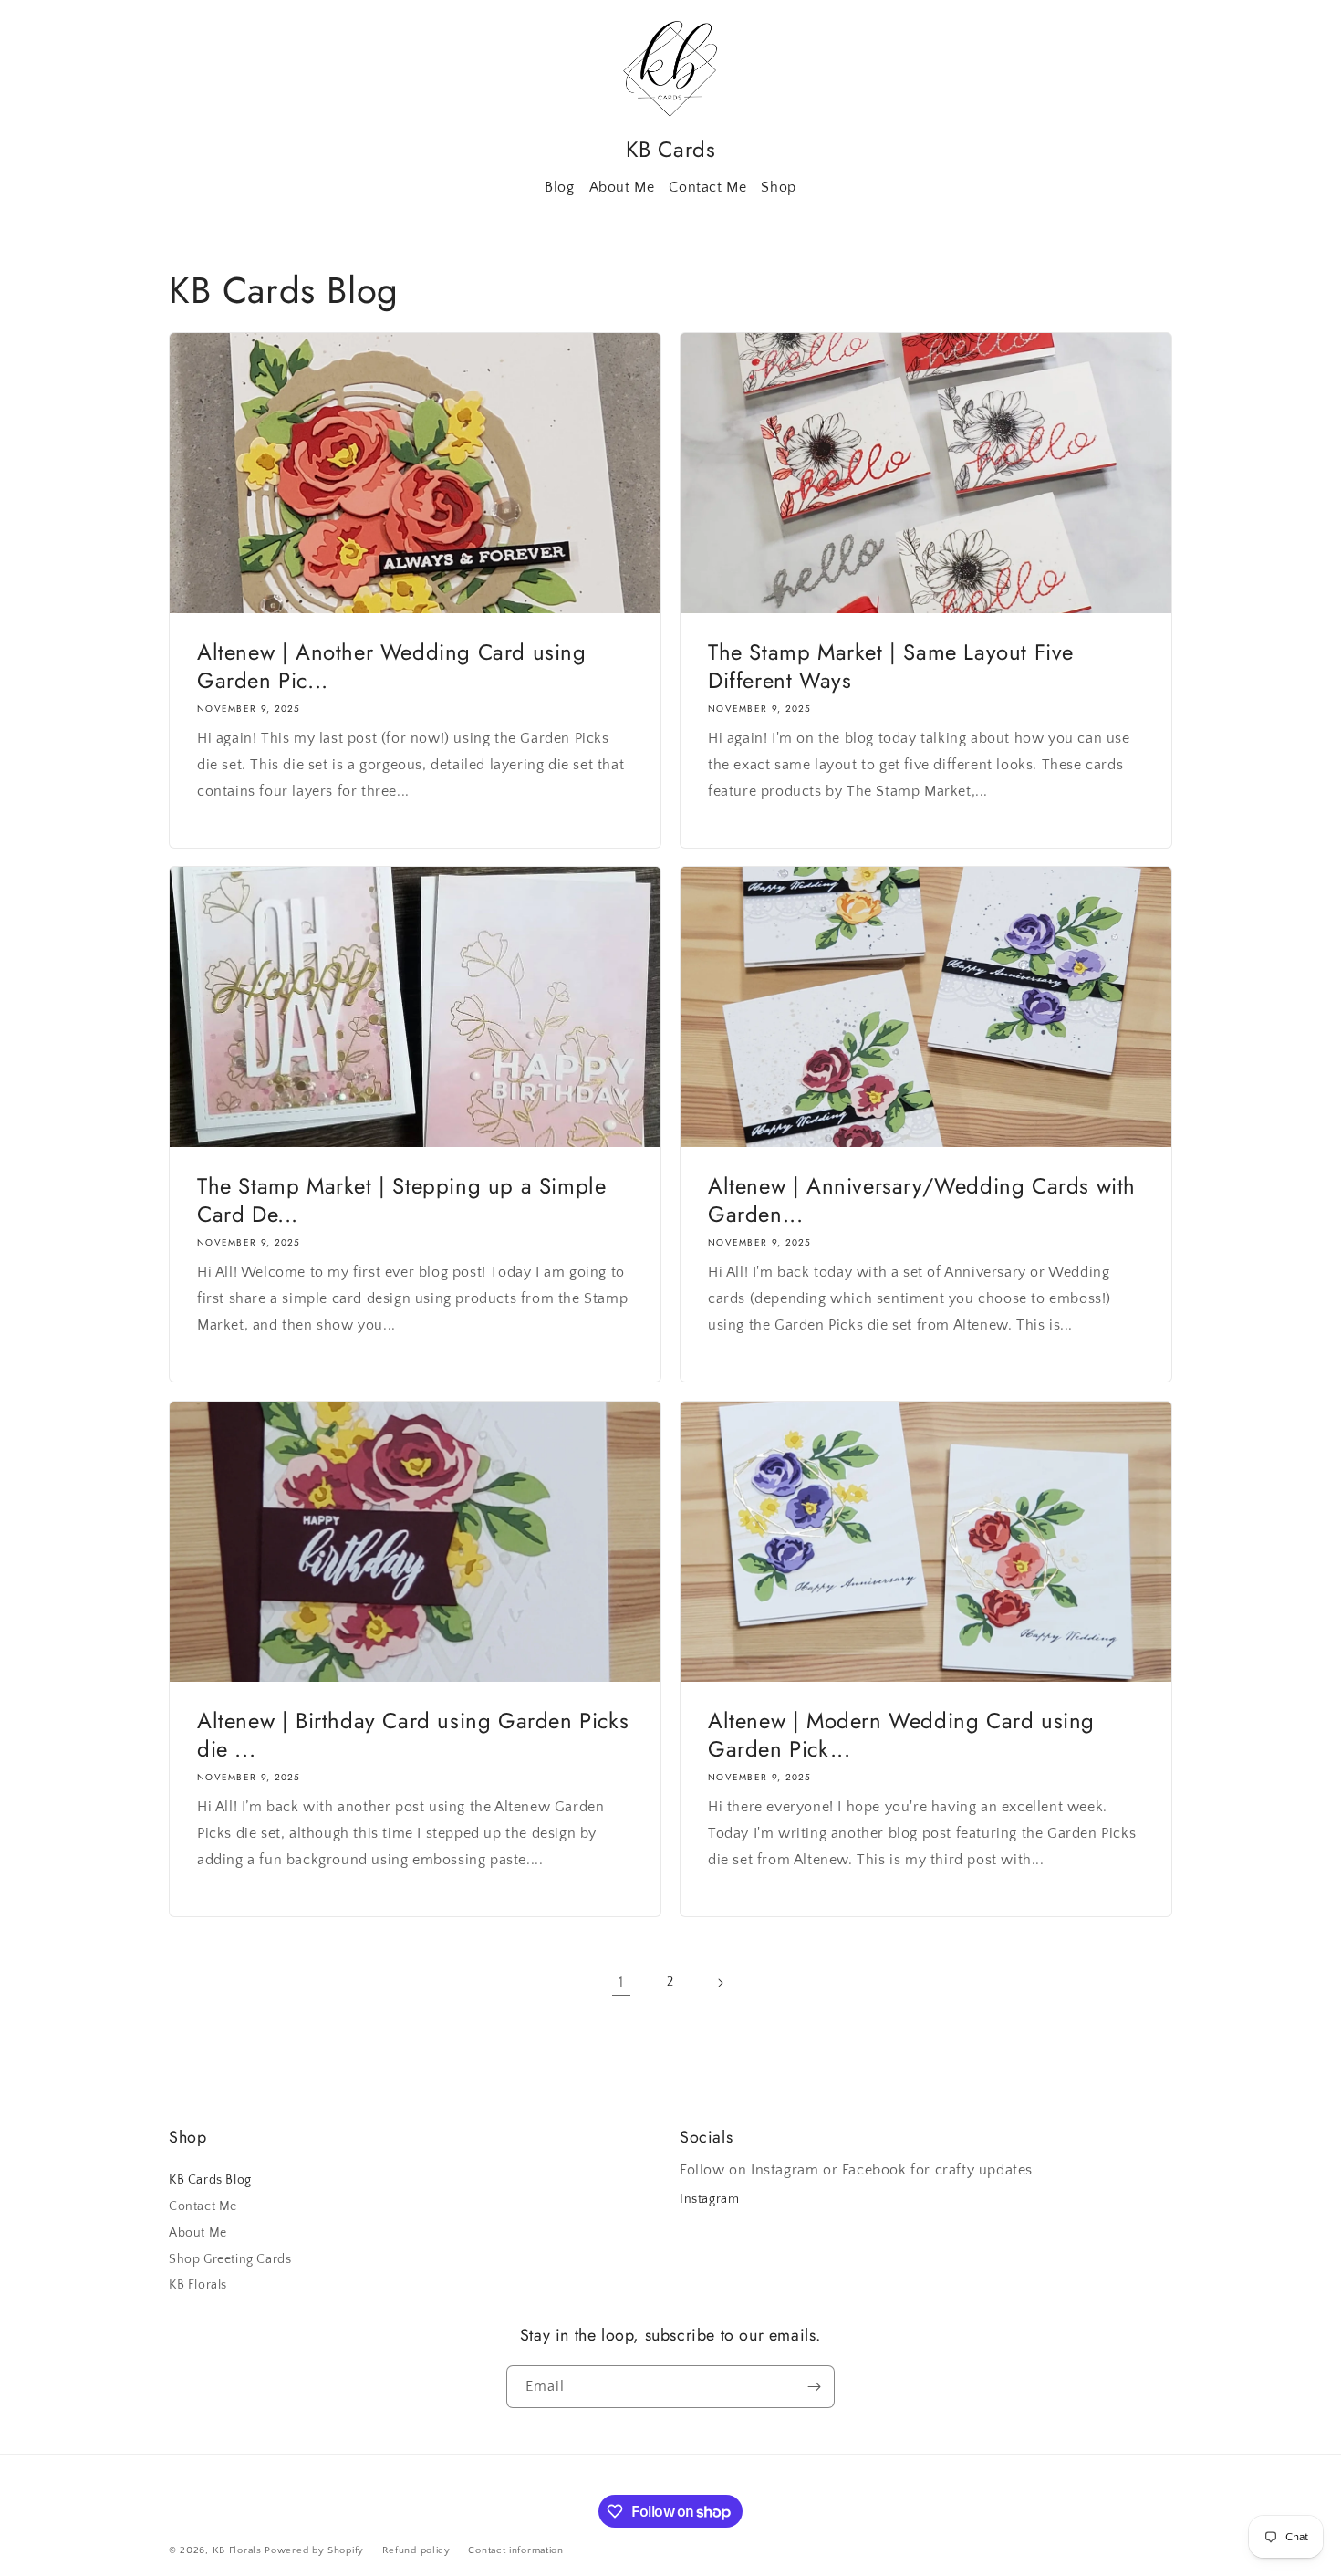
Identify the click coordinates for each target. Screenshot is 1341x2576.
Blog (559, 187)
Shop (778, 187)
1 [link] (621, 1982)
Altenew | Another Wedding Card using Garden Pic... (392, 666)
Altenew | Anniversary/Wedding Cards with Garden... (922, 1200)
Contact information (515, 2550)
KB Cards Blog (210, 2180)
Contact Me (707, 187)
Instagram (709, 2199)
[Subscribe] (814, 2387)
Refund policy (416, 2550)
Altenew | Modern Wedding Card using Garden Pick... (901, 1735)
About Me (622, 187)
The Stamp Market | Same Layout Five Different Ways (891, 666)
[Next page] (720, 1983)
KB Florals (198, 2285)
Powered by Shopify (314, 2550)
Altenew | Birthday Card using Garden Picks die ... (413, 1735)
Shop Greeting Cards (230, 2259)
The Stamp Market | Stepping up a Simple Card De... (401, 1200)
